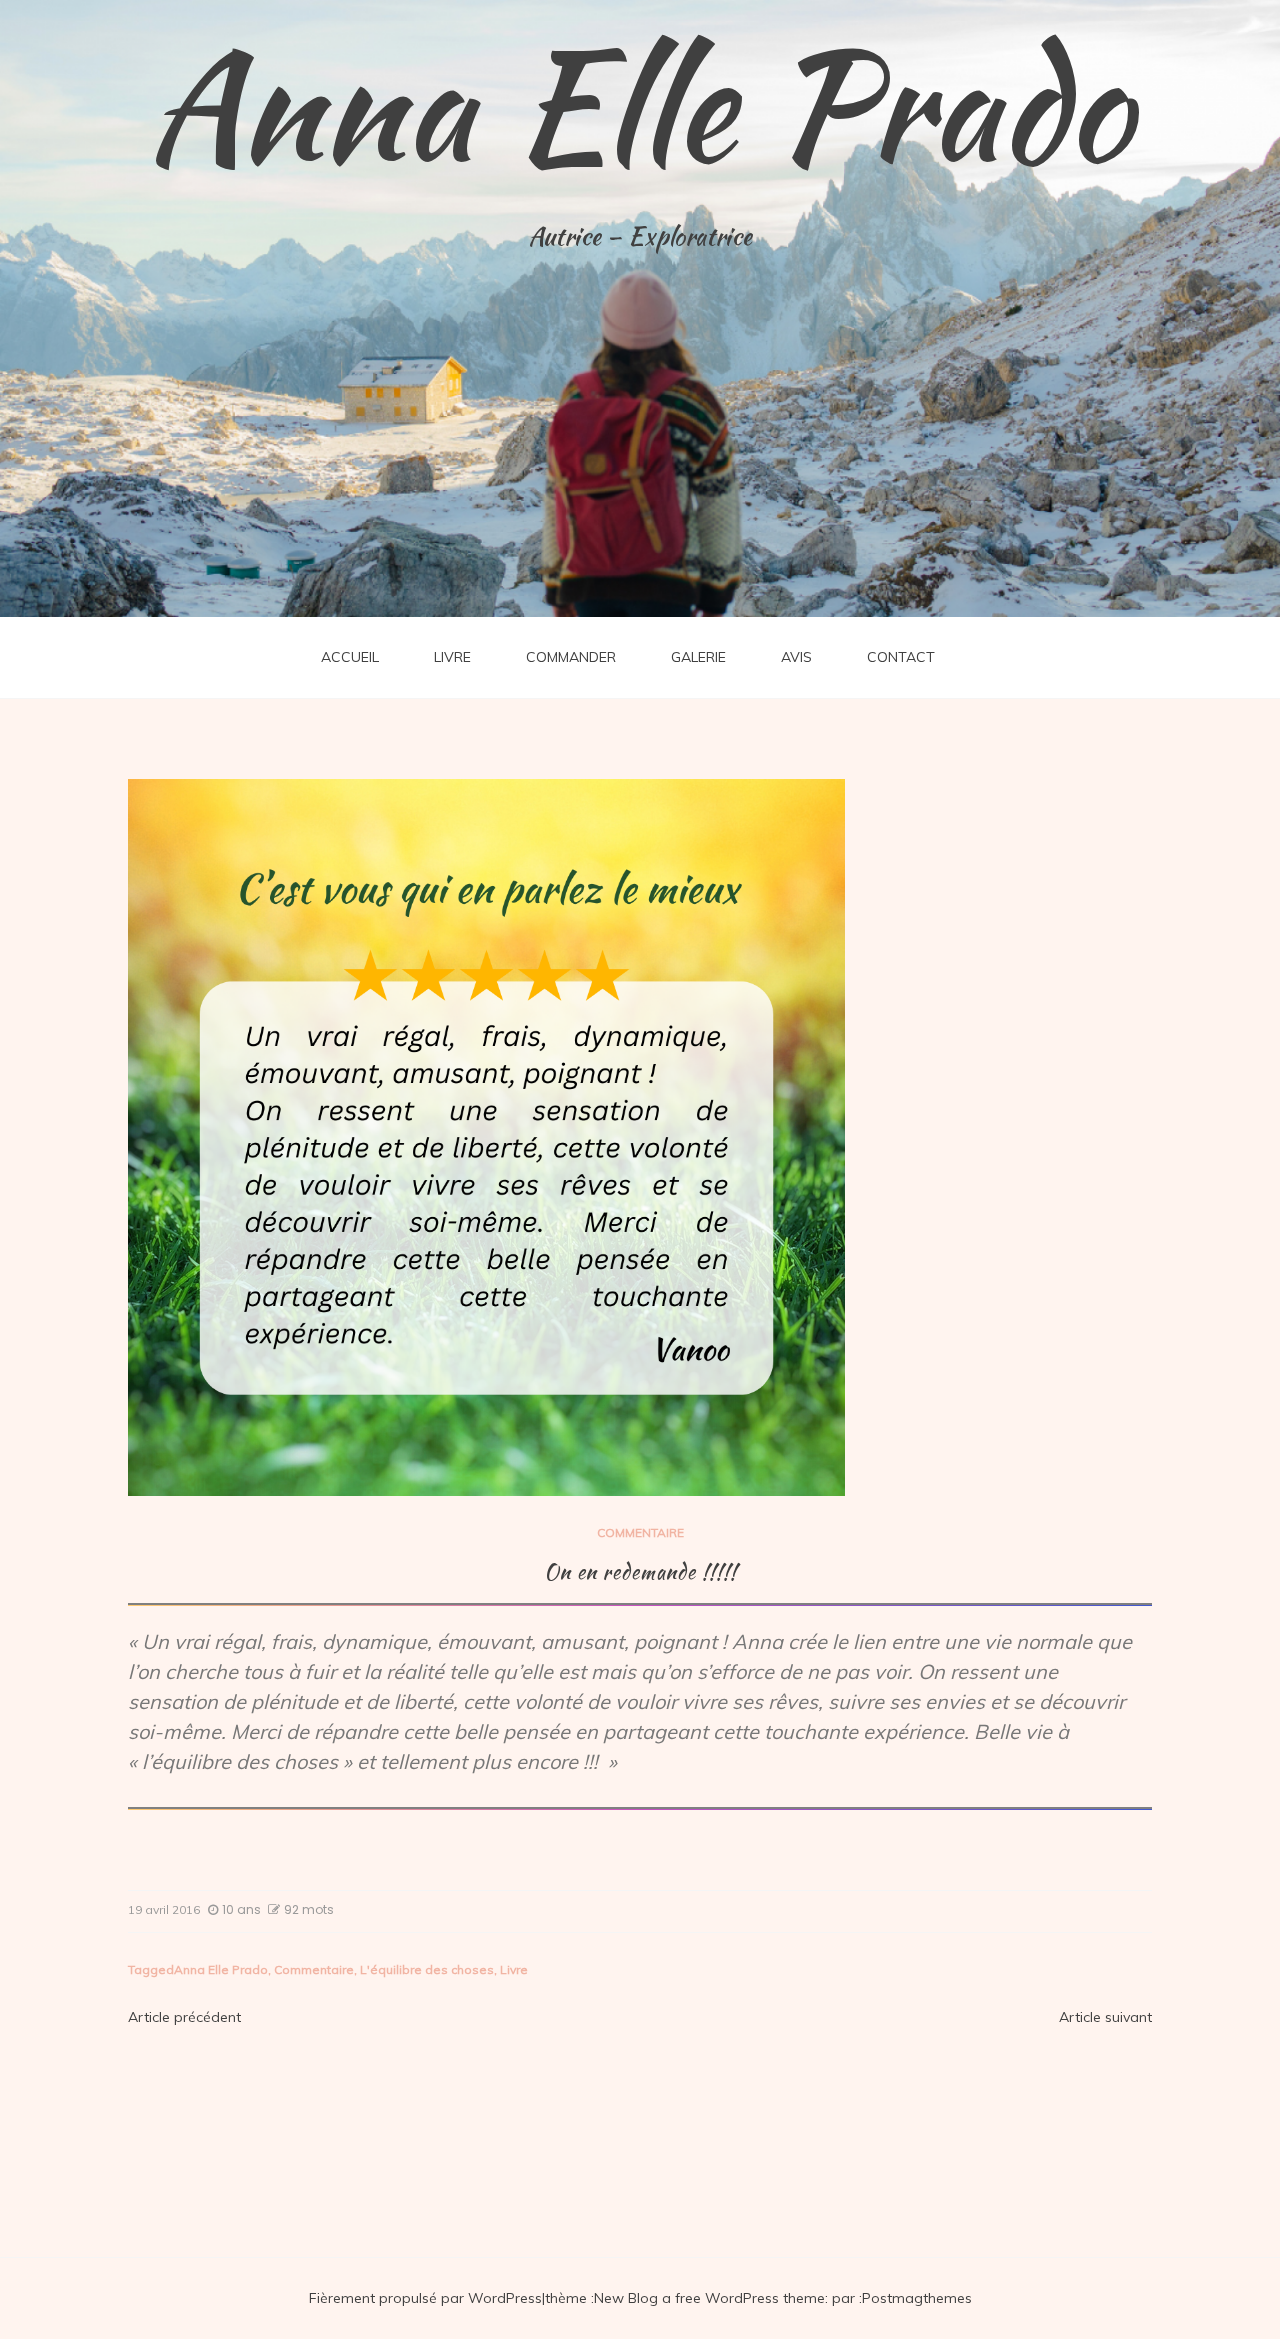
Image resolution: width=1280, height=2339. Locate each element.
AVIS (796, 657)
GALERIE (698, 657)
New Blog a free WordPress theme (709, 2298)
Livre (514, 1969)
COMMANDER (571, 657)
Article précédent (184, 2017)
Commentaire (314, 1969)
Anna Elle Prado (640, 105)
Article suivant (1105, 2017)
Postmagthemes (917, 2298)
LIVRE (452, 657)
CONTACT (901, 657)
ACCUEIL (350, 657)
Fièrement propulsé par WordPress (425, 2298)
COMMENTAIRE (640, 1532)
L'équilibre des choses (427, 1969)
